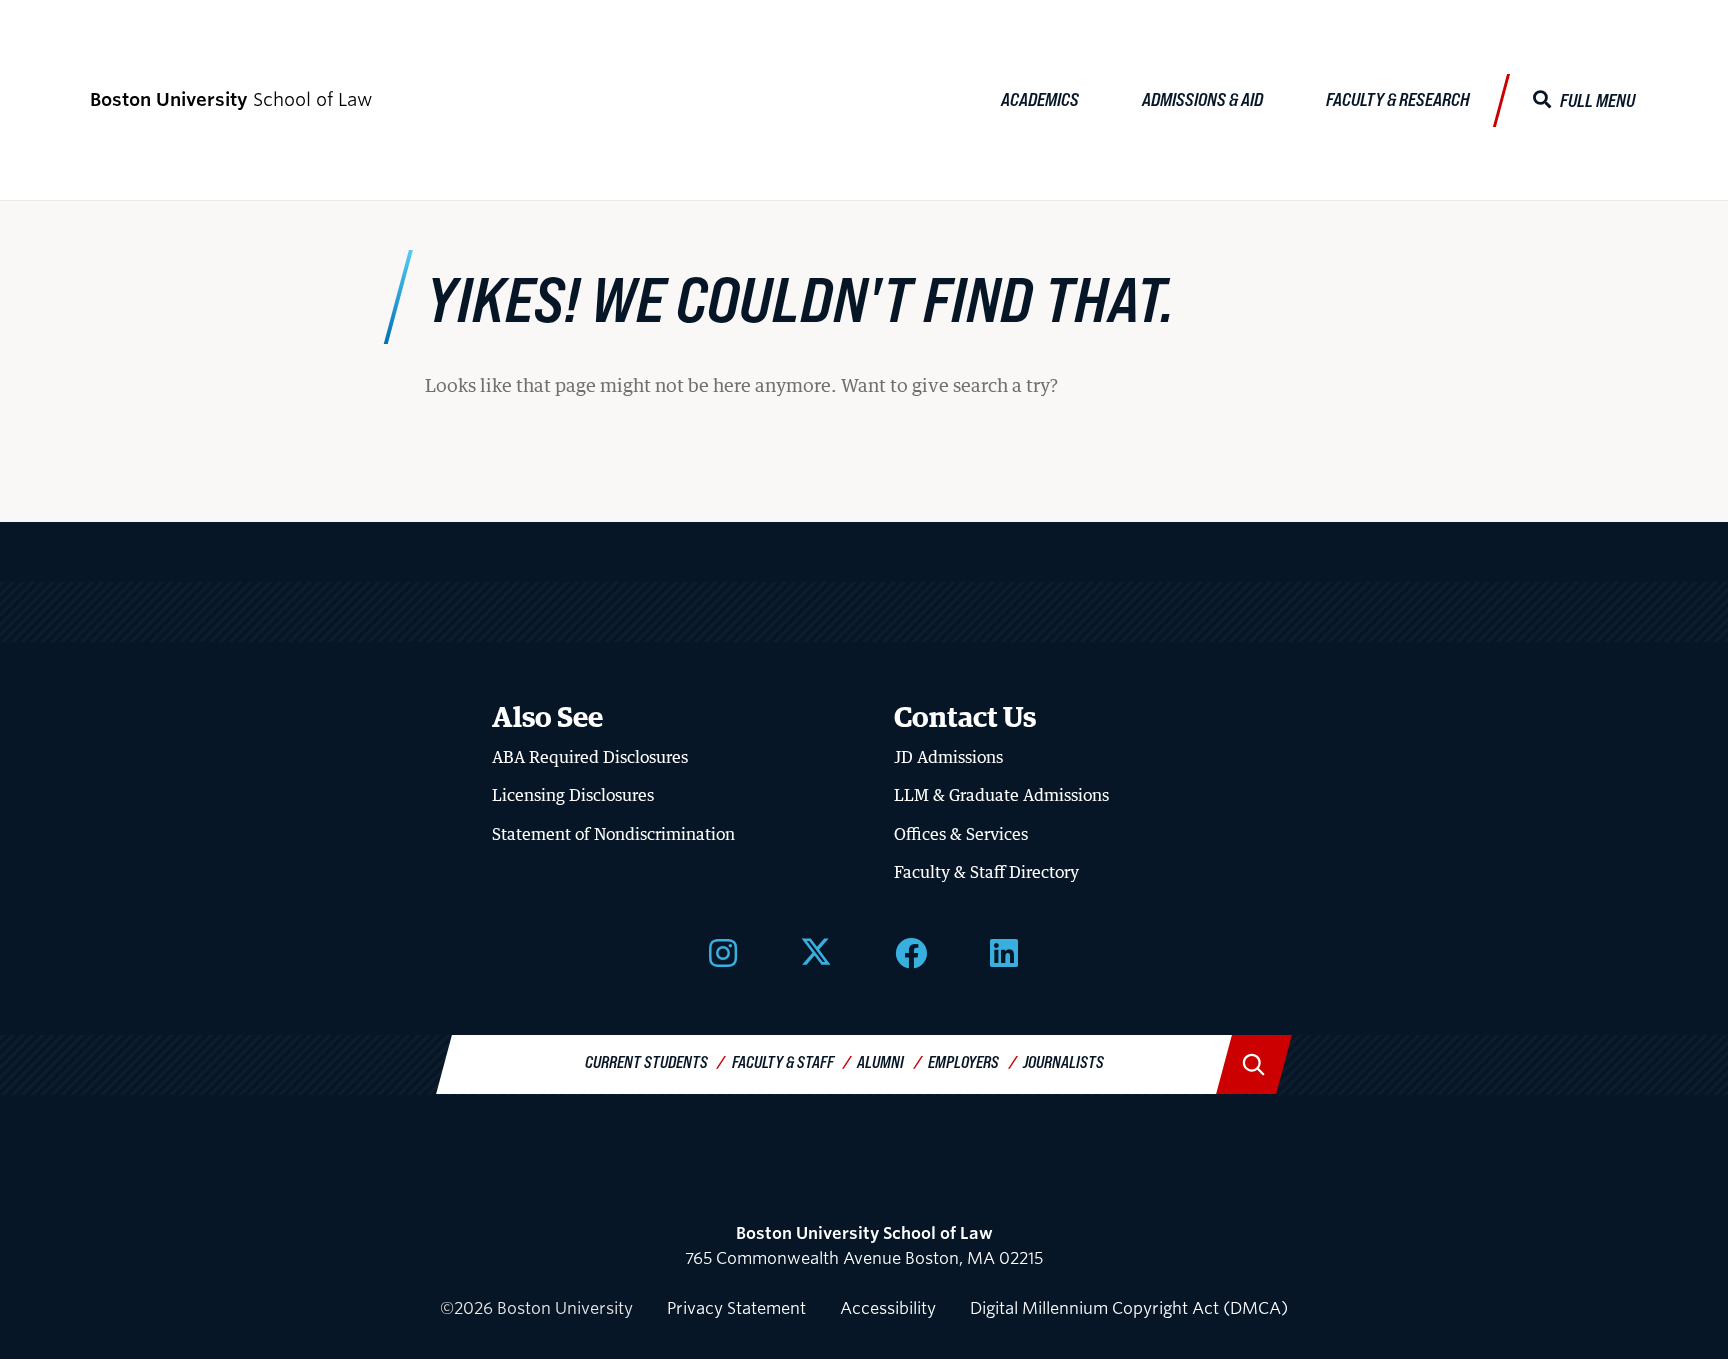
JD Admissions (948, 757)
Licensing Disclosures (573, 795)
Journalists (1063, 1061)
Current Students (646, 1061)
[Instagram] (723, 951)
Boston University (864, 1180)
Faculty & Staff (783, 1061)
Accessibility (888, 1308)
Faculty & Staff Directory (986, 872)
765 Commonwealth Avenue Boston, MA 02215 (864, 1246)
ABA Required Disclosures (590, 757)
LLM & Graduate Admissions (1001, 795)
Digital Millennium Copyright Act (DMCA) (1129, 1308)
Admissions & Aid (1202, 99)
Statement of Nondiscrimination (613, 834)
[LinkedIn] (1004, 951)
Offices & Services (961, 834)
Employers (963, 1061)
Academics (1040, 99)
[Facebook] (911, 951)
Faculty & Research (1398, 99)
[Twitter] (816, 951)
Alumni (880, 1061)
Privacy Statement (736, 1308)
